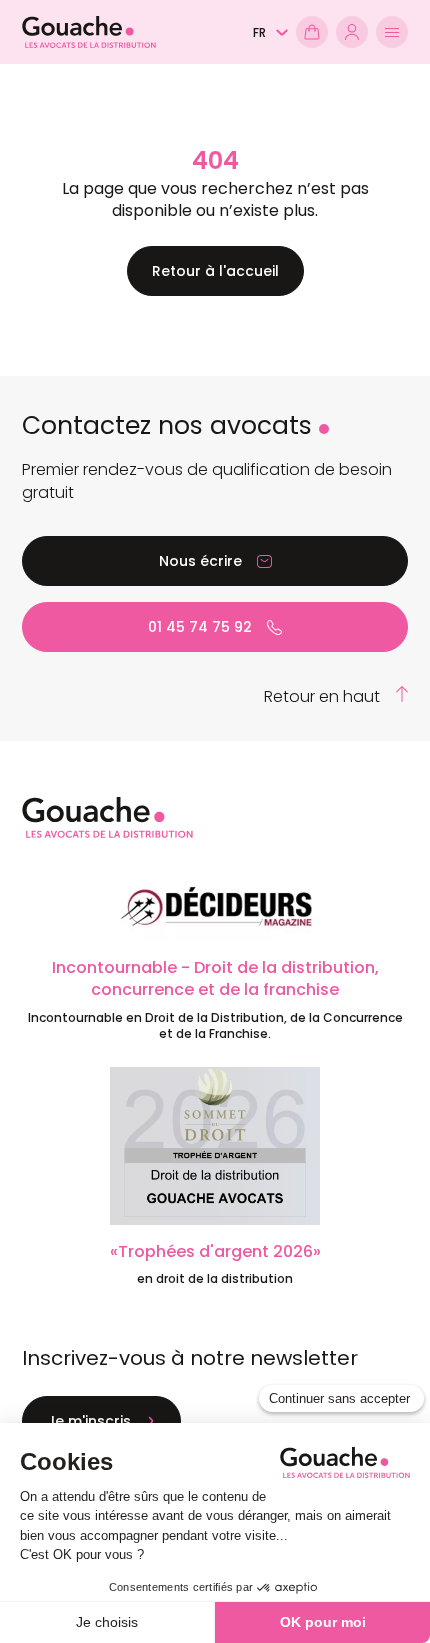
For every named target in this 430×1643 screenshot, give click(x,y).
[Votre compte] (352, 32)
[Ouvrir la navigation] (392, 32)
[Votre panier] (312, 32)
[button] (270, 33)
